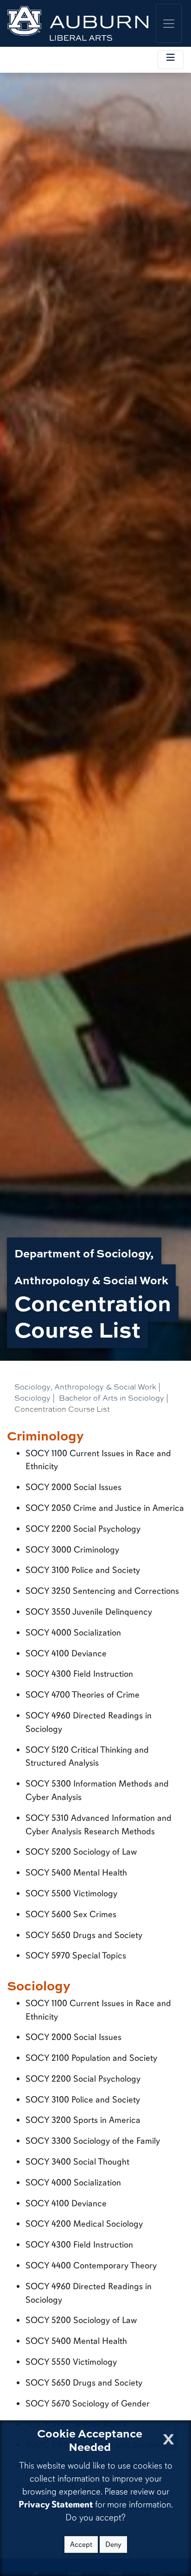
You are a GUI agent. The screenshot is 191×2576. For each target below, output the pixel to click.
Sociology (32, 1398)
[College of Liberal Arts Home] (78, 23)
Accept (81, 2544)
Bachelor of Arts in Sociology (111, 1398)
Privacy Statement (56, 2504)
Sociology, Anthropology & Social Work (85, 1386)
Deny (113, 2544)
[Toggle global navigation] (169, 23)
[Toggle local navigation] (171, 60)
